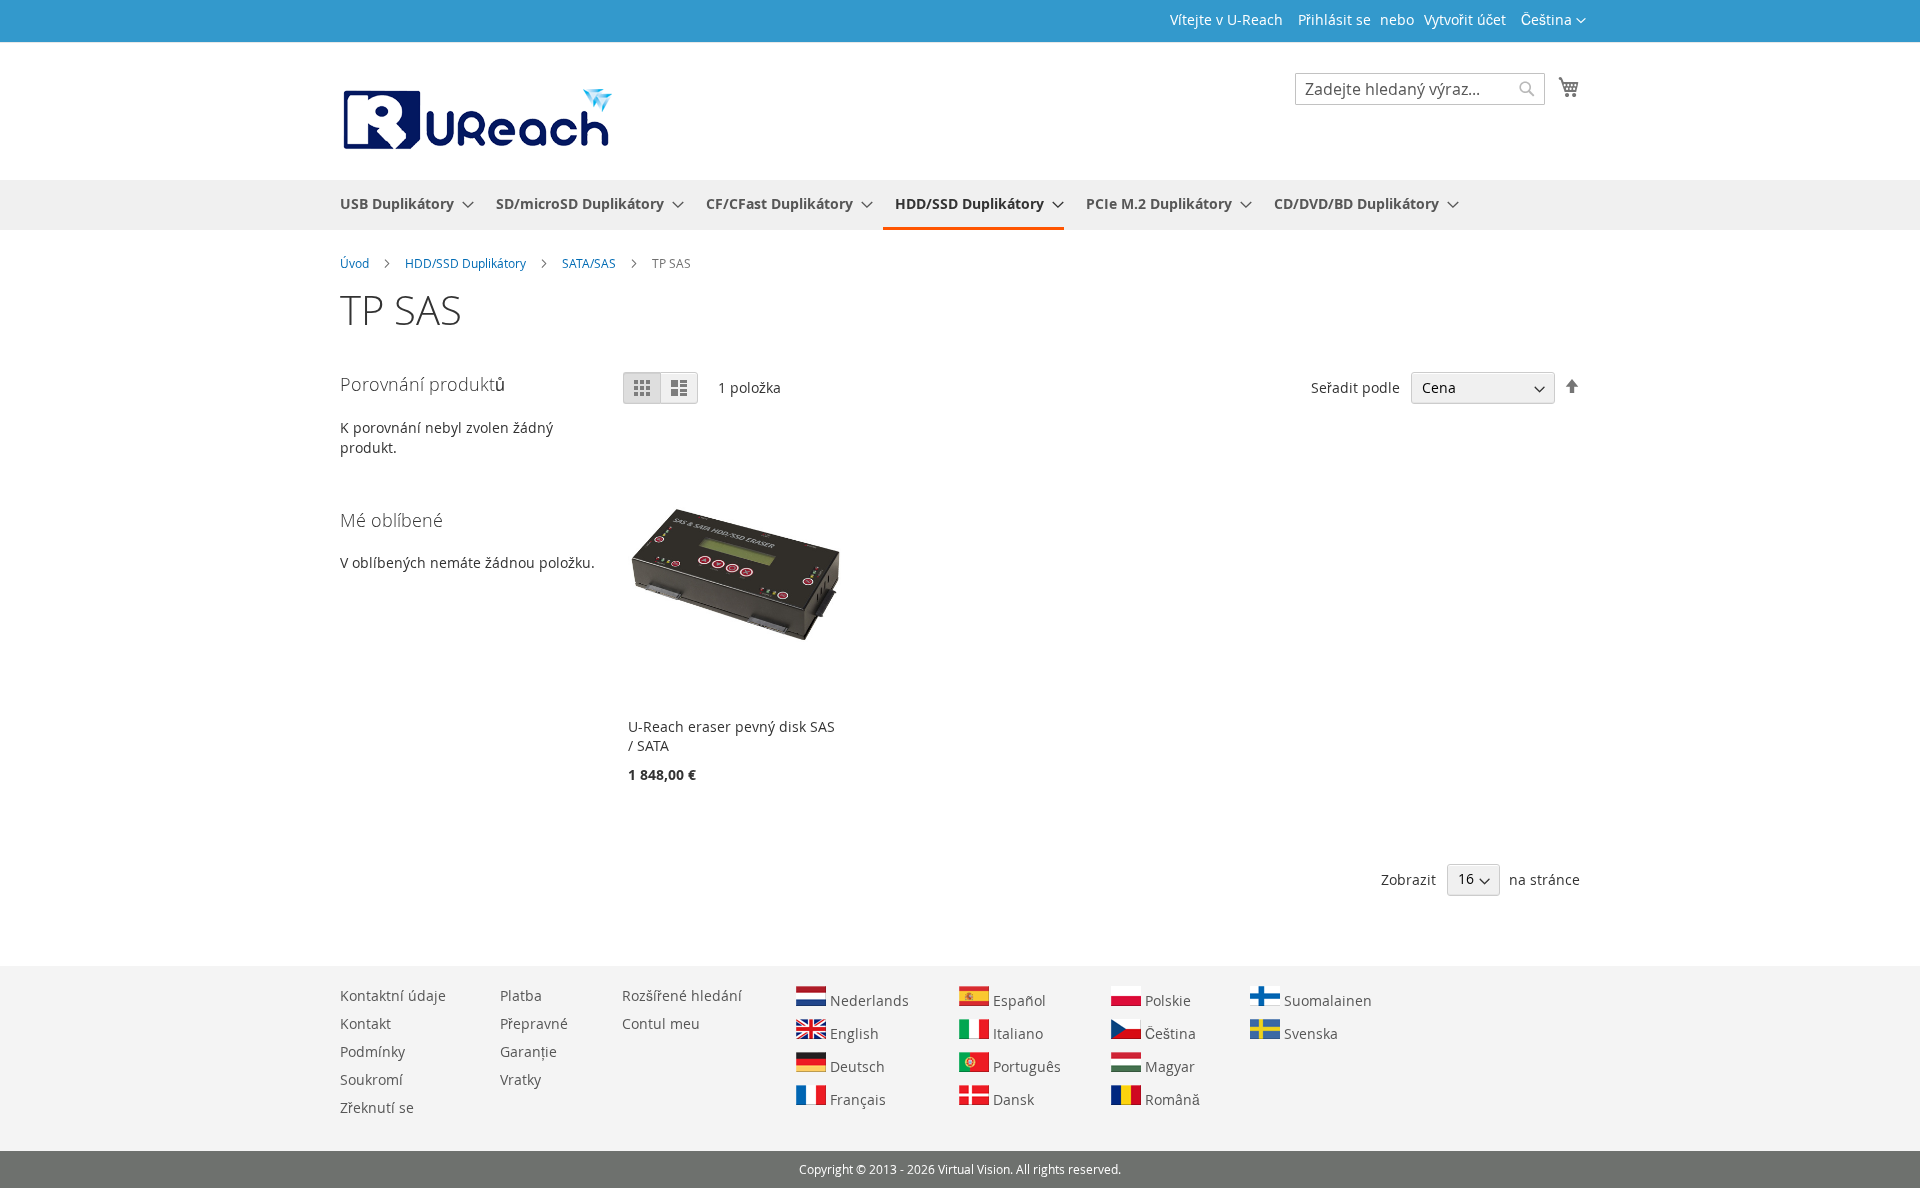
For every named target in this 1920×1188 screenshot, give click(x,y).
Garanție (528, 1051)
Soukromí (371, 1079)
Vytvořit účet (1465, 19)
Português (1025, 1066)
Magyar (1168, 1066)
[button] (1553, 21)
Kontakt (365, 1023)
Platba (521, 995)
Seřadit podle (1355, 387)
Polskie (1166, 1000)
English (852, 1033)
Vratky (520, 1079)
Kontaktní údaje (393, 995)
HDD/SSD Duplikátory (467, 263)
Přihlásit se (1334, 19)
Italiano (1016, 1033)
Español (1017, 1000)
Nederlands (867, 1000)
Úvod (356, 263)
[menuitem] (401, 203)
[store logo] (476, 110)
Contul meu (661, 1023)
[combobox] (1420, 89)
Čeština (1168, 1033)
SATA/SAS (590, 263)
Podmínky (372, 1051)
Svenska (1309, 1033)
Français (856, 1099)
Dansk (1011, 1099)
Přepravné (534, 1023)
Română (1170, 1099)
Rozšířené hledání (682, 995)
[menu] (960, 205)
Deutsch (855, 1066)
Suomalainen (1326, 1000)
